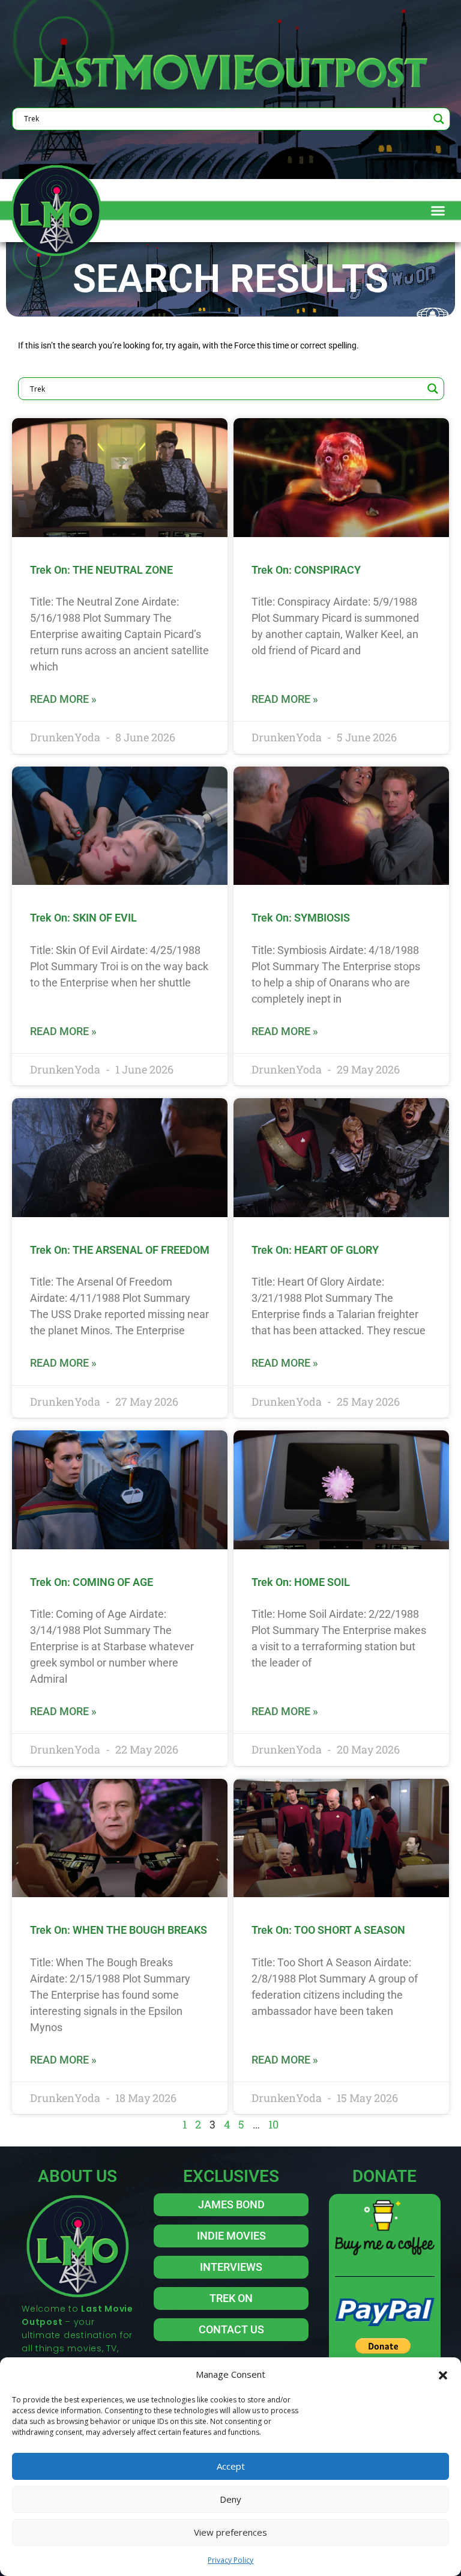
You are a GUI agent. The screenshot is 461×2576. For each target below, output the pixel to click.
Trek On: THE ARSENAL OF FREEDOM (120, 1250)
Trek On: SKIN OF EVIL (83, 918)
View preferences (230, 2532)
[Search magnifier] (439, 119)
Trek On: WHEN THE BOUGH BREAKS (119, 1930)
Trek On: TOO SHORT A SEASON (328, 1930)
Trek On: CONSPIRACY (306, 570)
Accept (231, 2466)
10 (273, 2124)
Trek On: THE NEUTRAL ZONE (101, 570)
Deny (230, 2499)
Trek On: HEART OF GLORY (315, 1250)
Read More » (63, 699)
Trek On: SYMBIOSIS (301, 918)
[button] (443, 2374)
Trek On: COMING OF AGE (92, 1582)
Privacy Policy (230, 2560)
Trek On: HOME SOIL (301, 1582)
